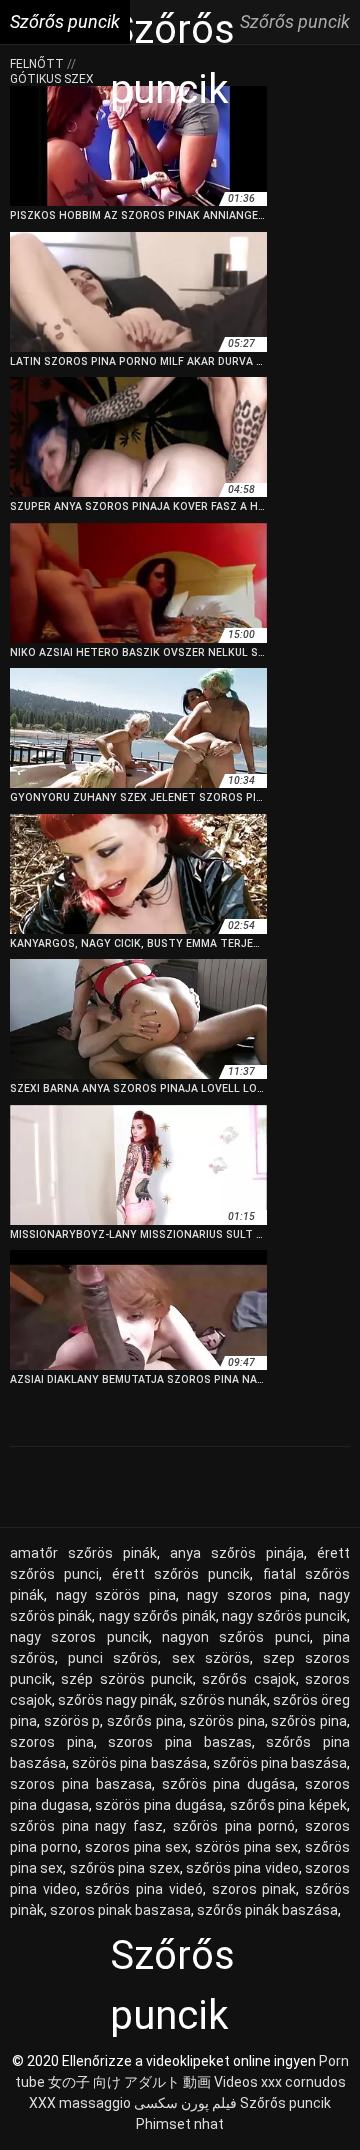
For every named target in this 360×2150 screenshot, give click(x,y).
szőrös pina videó (143, 1889)
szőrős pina (145, 1721)
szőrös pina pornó (234, 1826)
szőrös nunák (223, 1700)
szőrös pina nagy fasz (86, 1826)
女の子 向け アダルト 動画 (129, 2082)
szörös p (72, 1721)
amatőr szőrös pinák (83, 1553)
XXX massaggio (80, 2103)
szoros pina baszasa (81, 1784)
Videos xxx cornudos (280, 2082)
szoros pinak (254, 1889)
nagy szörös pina (116, 1595)
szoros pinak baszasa (120, 1910)
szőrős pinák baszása (267, 1910)
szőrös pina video (242, 1868)
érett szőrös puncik (181, 1574)
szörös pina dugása (158, 1805)
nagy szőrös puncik (284, 1616)
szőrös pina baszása (280, 1763)
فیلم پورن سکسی (185, 2103)
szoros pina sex (136, 1847)
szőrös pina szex (125, 1868)
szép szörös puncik (127, 1679)
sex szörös (211, 1658)
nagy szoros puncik (79, 1637)
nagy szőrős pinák (157, 1616)
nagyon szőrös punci (236, 1637)
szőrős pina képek (288, 1805)
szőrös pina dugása (229, 1784)
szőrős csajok (248, 1679)
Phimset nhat (180, 2124)
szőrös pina (309, 1721)
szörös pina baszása (139, 1763)
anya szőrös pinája (237, 1553)
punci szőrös (113, 1658)
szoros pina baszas (179, 1742)
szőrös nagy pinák (116, 1700)
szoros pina (52, 1742)
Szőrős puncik (285, 2103)
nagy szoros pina (247, 1595)
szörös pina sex (246, 1847)
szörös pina (227, 1721)
